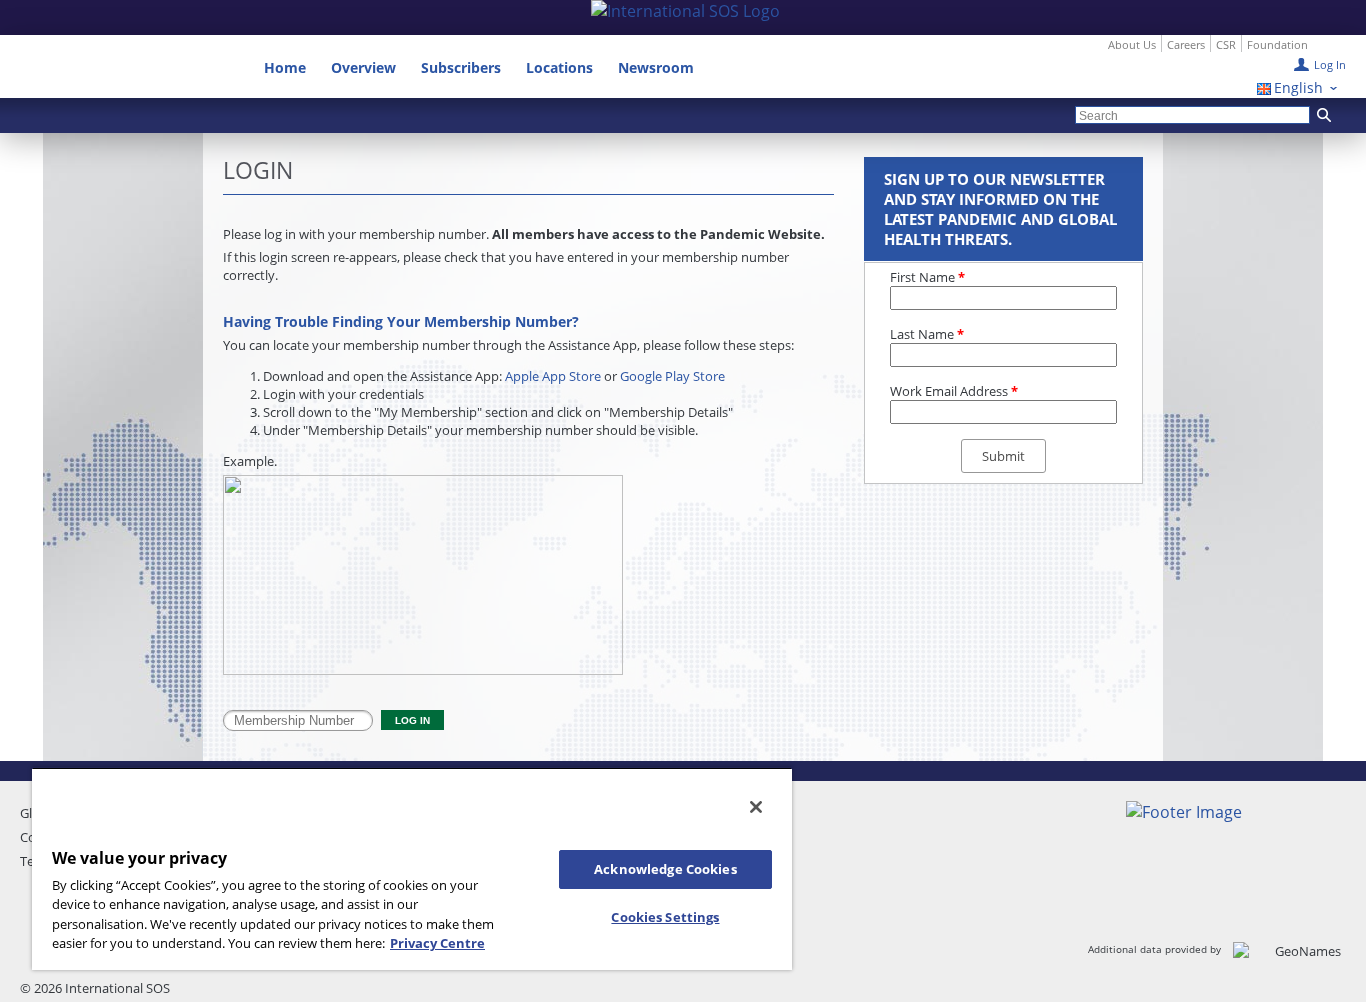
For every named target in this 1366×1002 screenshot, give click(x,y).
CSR (1226, 44)
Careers (1186, 44)
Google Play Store (672, 376)
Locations (559, 67)
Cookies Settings (665, 917)
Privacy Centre (437, 943)
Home (285, 67)
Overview (363, 67)
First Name (927, 277)
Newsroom (656, 67)
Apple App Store (553, 376)
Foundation (1277, 44)
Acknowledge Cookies (665, 869)
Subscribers (461, 67)
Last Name (927, 334)
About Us (1132, 44)
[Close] (756, 807)
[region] (412, 868)
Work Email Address (954, 391)
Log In (1330, 64)
